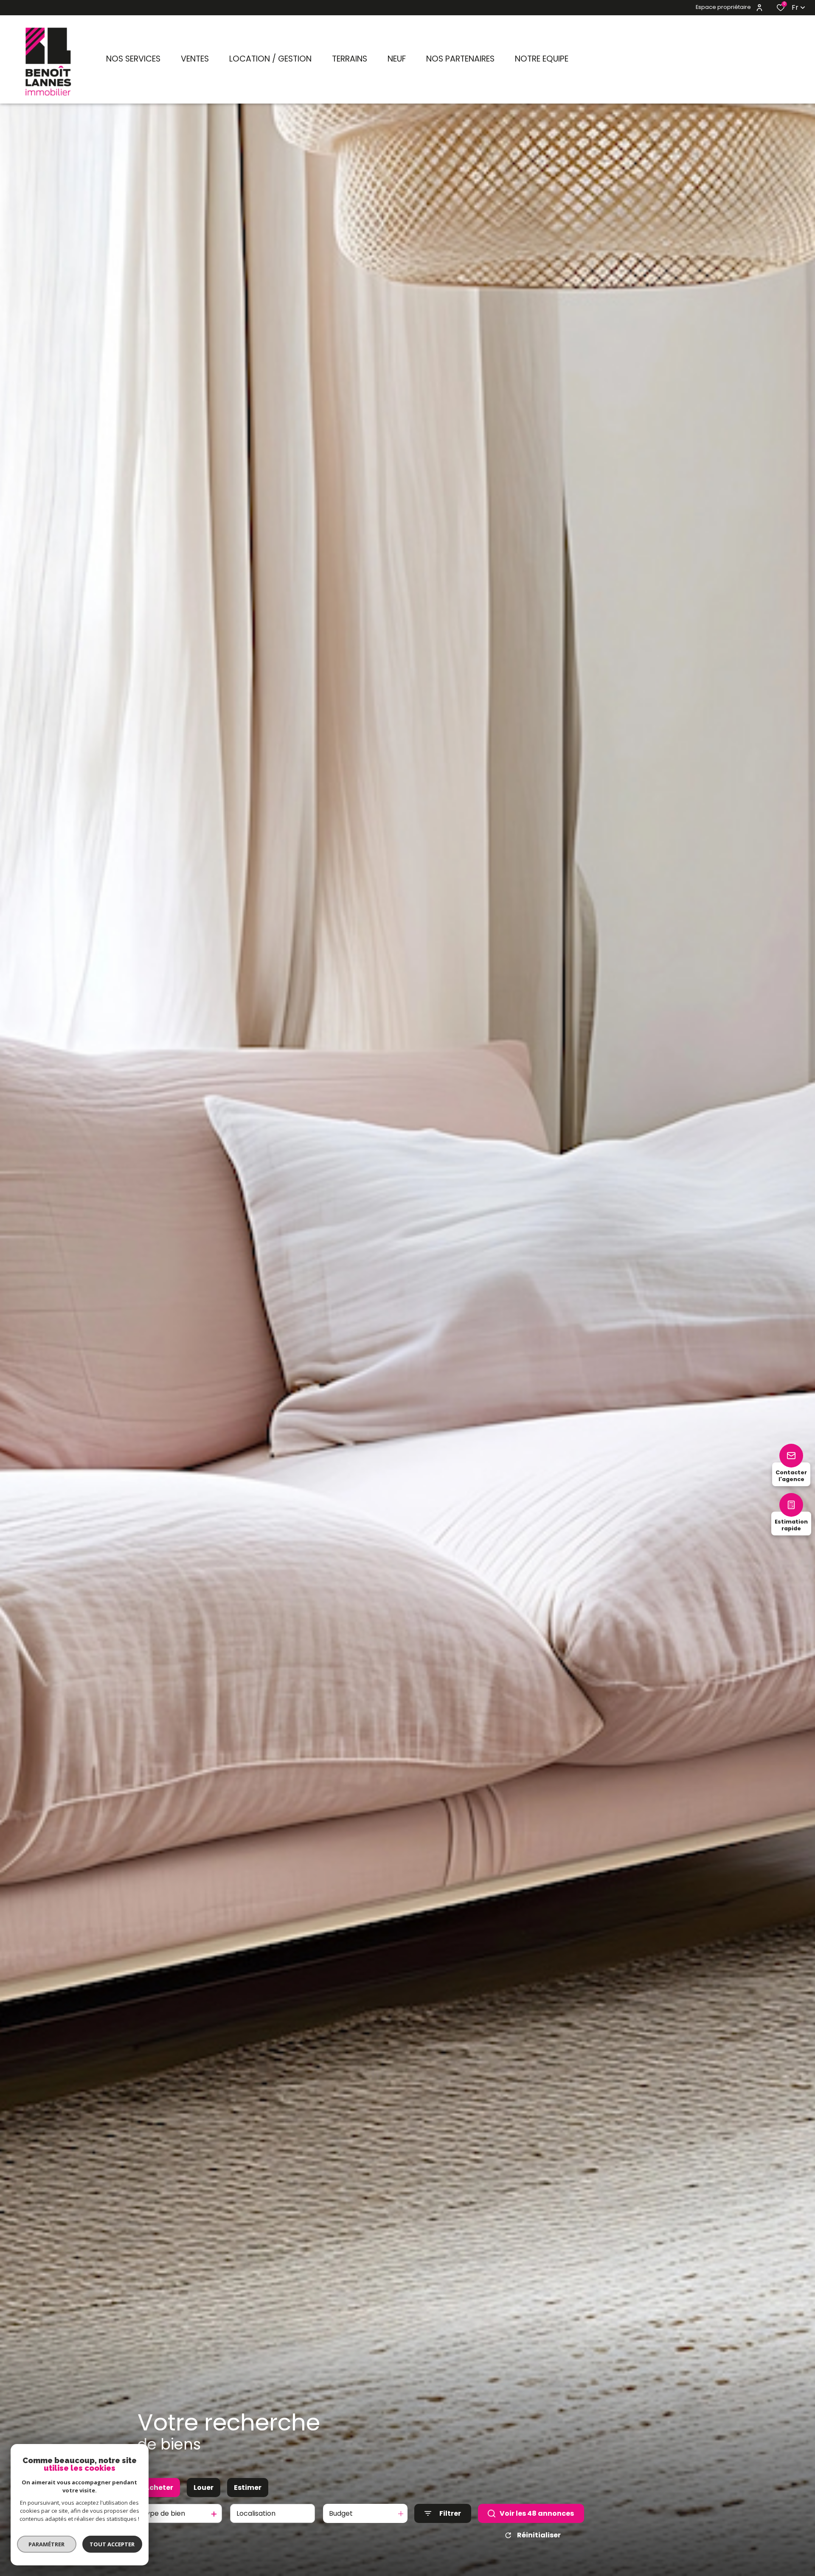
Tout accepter (112, 2544)
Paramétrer (47, 2544)
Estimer (248, 2488)
